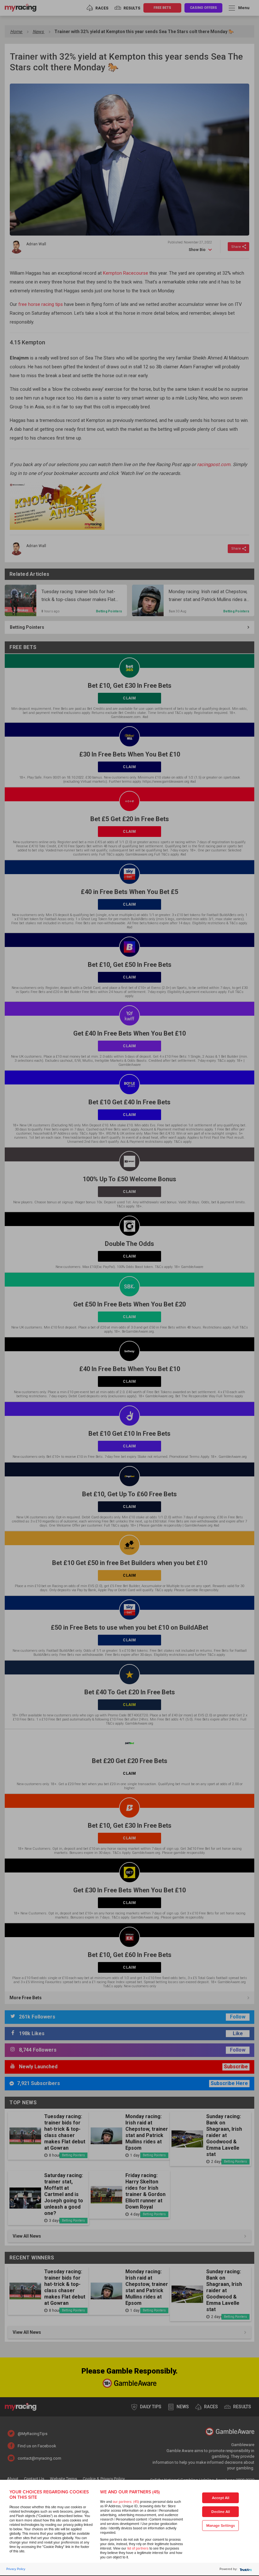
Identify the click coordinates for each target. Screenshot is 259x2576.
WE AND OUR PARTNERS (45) (130, 2492)
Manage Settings (221, 2526)
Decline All (221, 2512)
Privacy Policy (16, 2569)
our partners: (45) (126, 2502)
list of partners (138, 2548)
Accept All (221, 2498)
